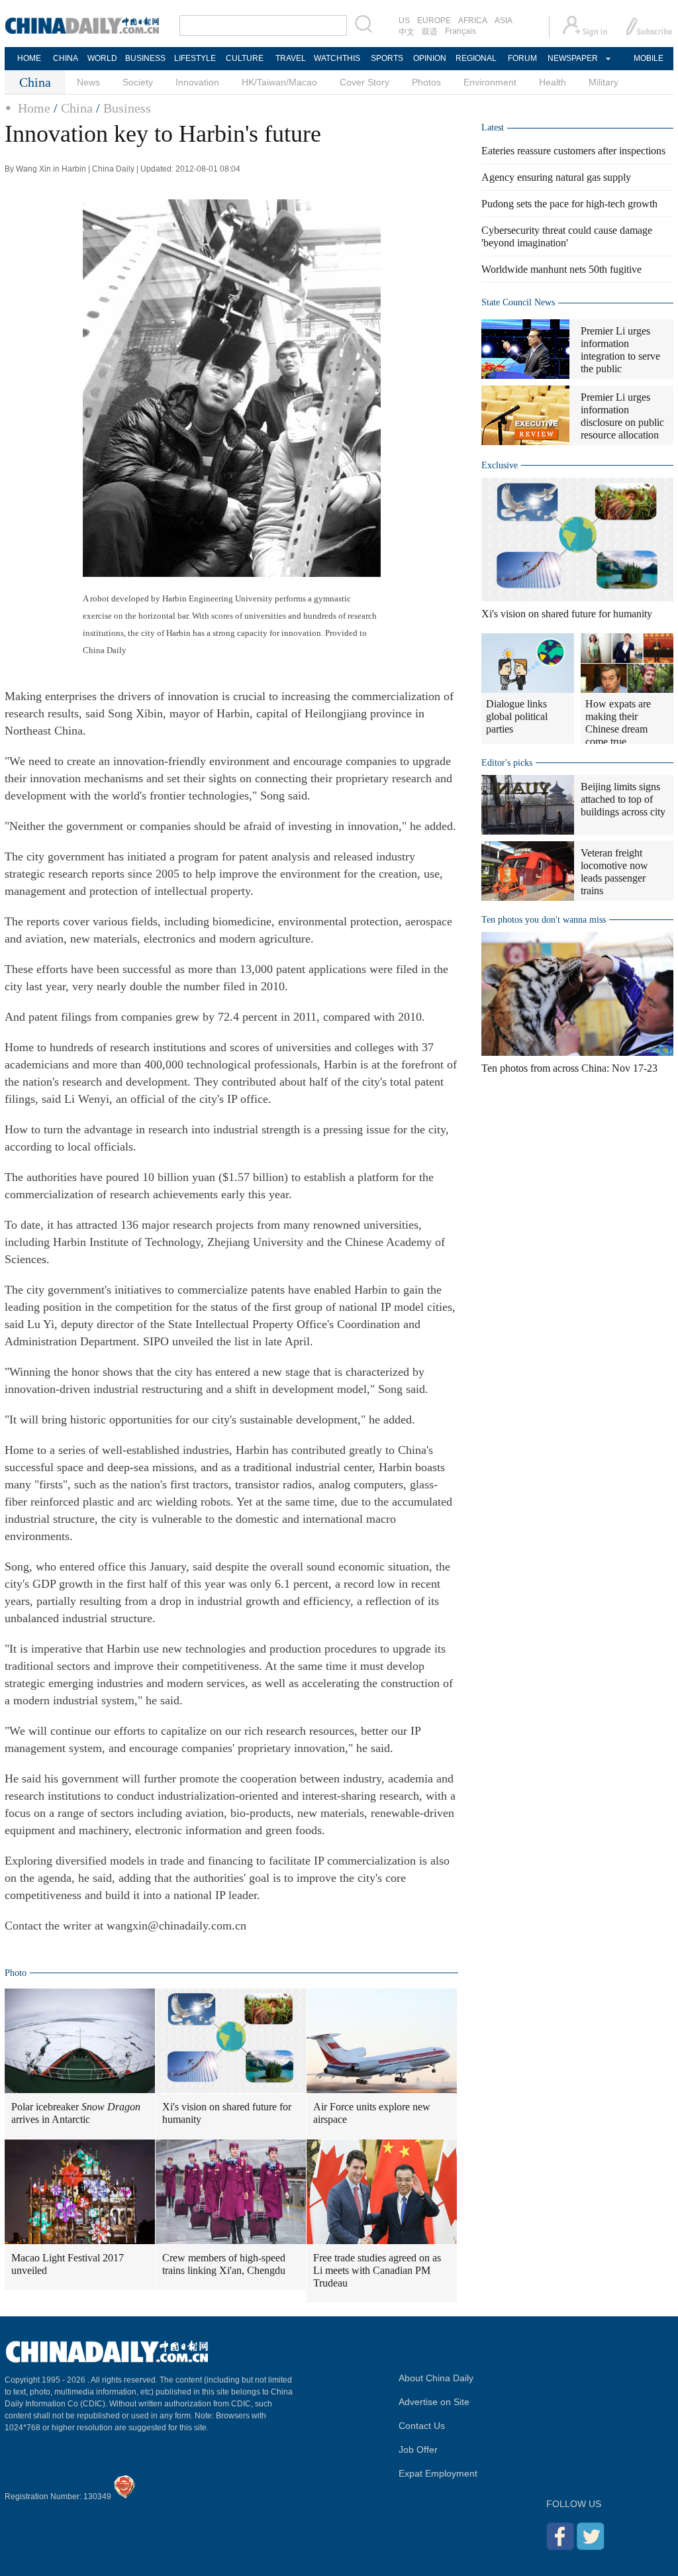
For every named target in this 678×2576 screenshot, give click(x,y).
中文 (407, 32)
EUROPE (434, 21)
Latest (493, 128)
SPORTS (387, 58)
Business (127, 108)
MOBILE (649, 58)
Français (460, 31)
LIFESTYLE (195, 58)
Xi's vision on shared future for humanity (227, 2113)
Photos (426, 82)
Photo (16, 1973)
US (404, 21)
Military (604, 82)
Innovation (197, 82)
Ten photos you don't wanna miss (544, 920)
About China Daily (436, 2378)
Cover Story (364, 82)
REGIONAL (476, 58)
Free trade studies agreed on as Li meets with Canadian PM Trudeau (377, 2270)
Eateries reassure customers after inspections (573, 151)
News (88, 82)
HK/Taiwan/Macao (279, 82)
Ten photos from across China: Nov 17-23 (569, 1068)
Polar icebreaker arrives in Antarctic (76, 2113)
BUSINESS (145, 58)
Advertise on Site (434, 2402)
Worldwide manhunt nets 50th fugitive (561, 269)
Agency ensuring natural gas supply (556, 177)
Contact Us (422, 2426)
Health (553, 82)
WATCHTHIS (337, 58)
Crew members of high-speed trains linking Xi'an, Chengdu (224, 2264)
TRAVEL (291, 58)
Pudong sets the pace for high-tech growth (569, 204)
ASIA (504, 21)
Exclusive (500, 465)
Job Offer (418, 2449)
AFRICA (473, 21)
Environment (490, 82)
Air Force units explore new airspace (372, 2113)
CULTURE (245, 58)
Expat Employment (438, 2473)
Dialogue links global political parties (517, 716)
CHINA (66, 58)
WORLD (102, 58)
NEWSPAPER (572, 58)
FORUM (522, 58)
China (77, 108)
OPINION (430, 58)
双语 (430, 32)
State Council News (518, 302)
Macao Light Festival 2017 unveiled (68, 2264)
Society (138, 82)
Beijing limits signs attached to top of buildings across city (623, 799)
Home (34, 108)
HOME (29, 58)
